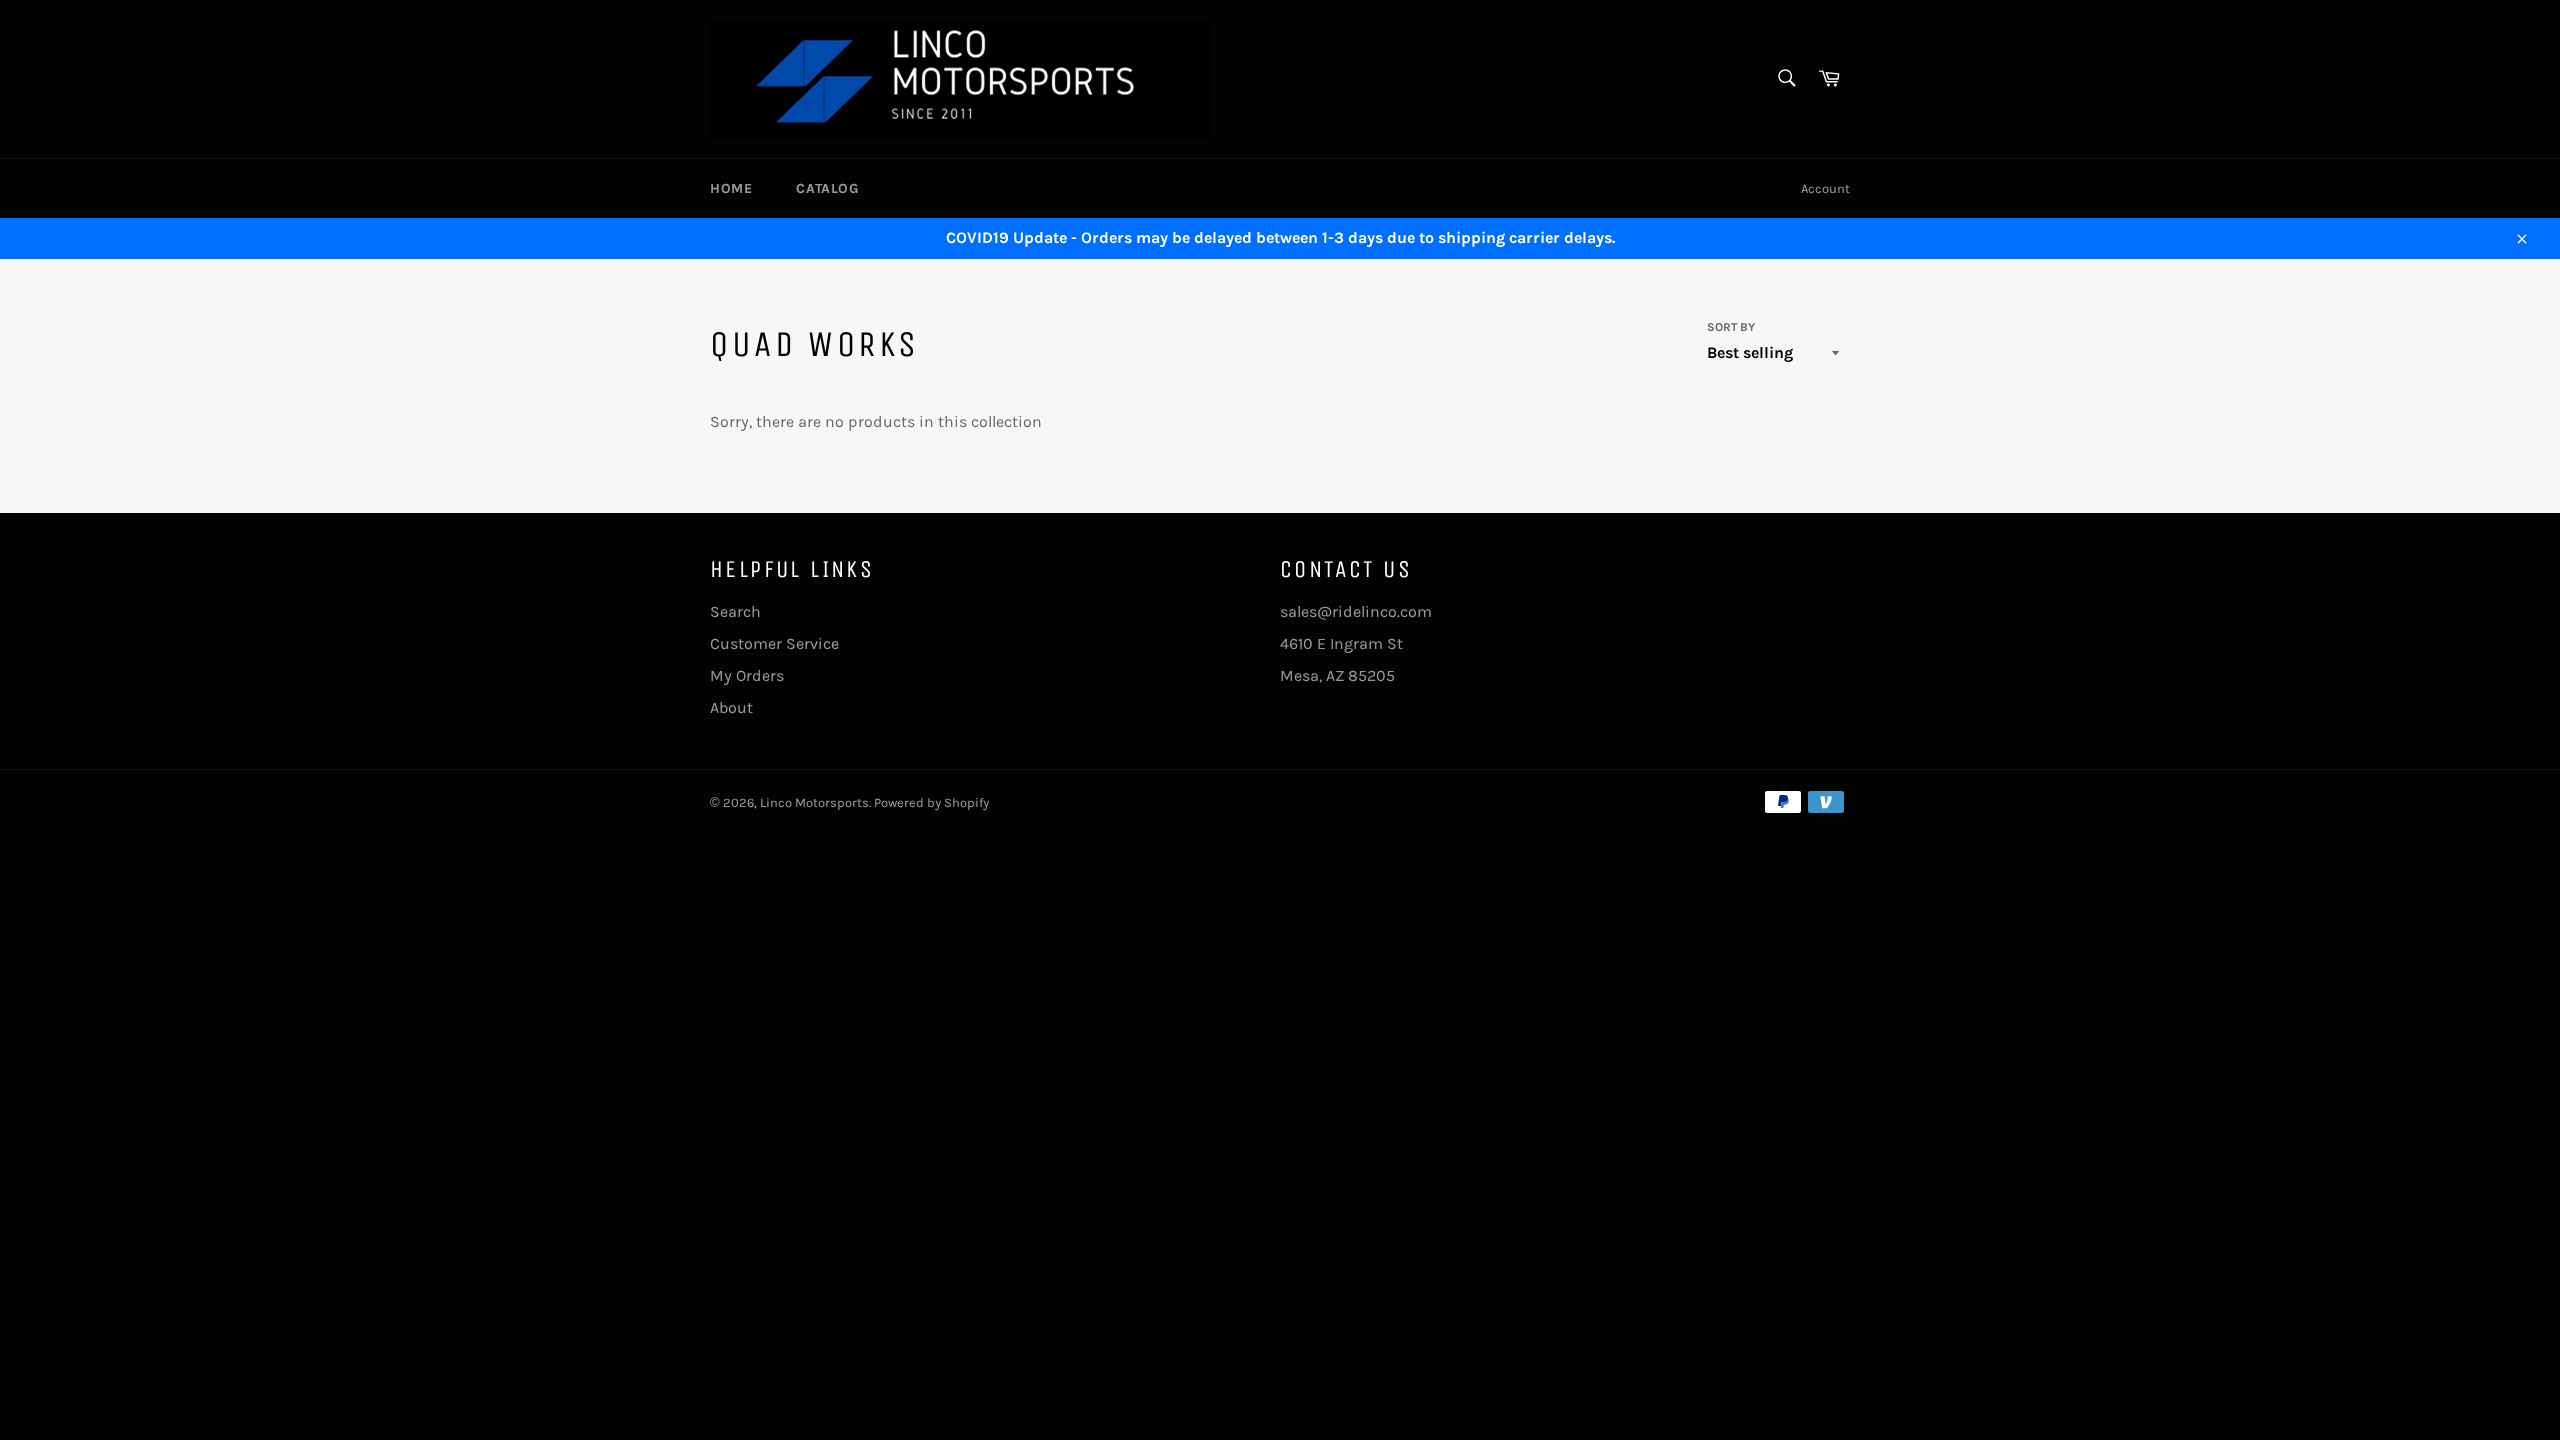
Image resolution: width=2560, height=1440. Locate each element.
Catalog (827, 188)
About (731, 707)
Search (735, 611)
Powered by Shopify (931, 802)
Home (731, 188)
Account (1825, 188)
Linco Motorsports (814, 802)
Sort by (1731, 327)
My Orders (747, 675)
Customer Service (774, 643)
